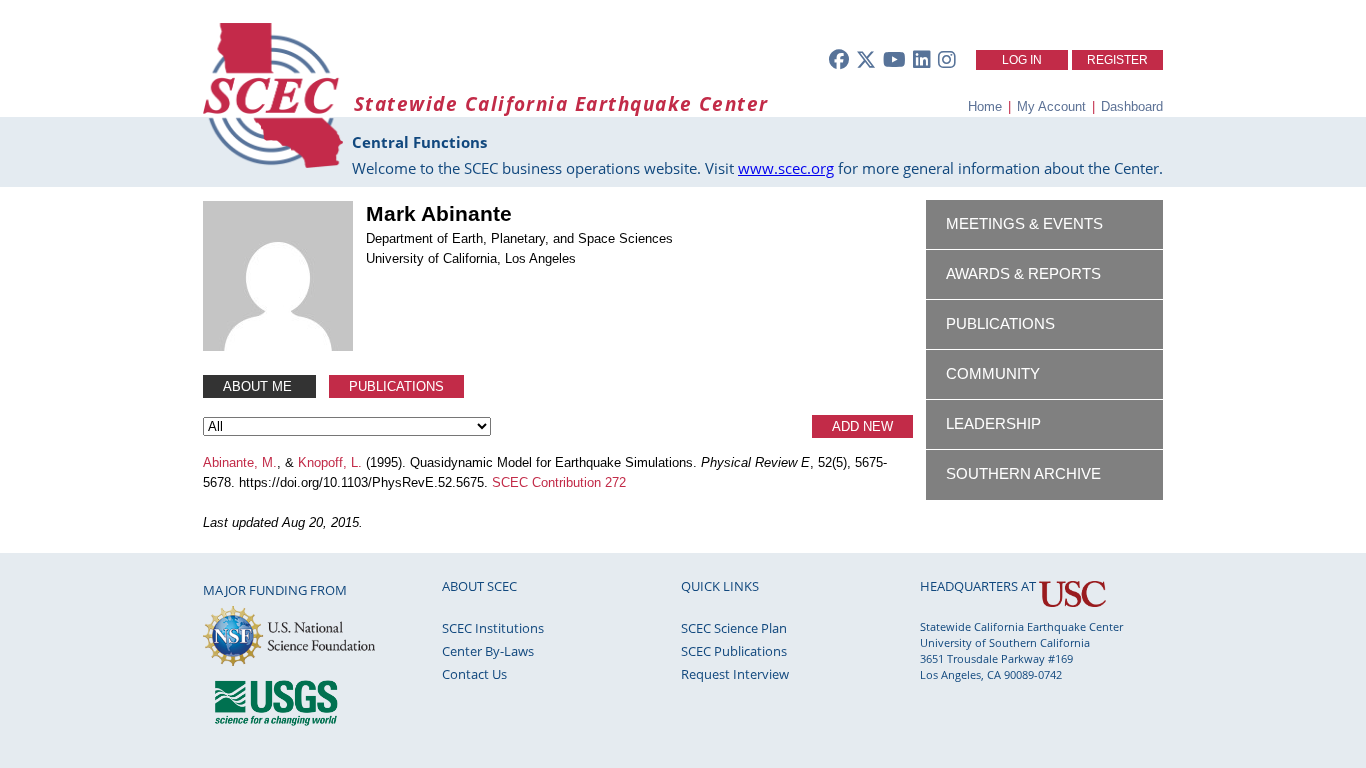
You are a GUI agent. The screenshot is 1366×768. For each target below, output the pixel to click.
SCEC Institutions (493, 628)
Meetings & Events (1024, 224)
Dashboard (1132, 106)
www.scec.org (786, 168)
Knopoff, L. (330, 462)
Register (1117, 60)
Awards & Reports (1023, 274)
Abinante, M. (240, 462)
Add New (862, 426)
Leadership (993, 424)
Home (985, 106)
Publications (396, 386)
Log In (1022, 60)
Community (993, 374)
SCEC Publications (734, 651)
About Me (259, 386)
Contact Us (474, 674)
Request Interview (735, 674)
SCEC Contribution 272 (559, 482)
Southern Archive (1023, 474)
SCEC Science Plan (734, 628)
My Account (1051, 106)
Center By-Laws (488, 651)
